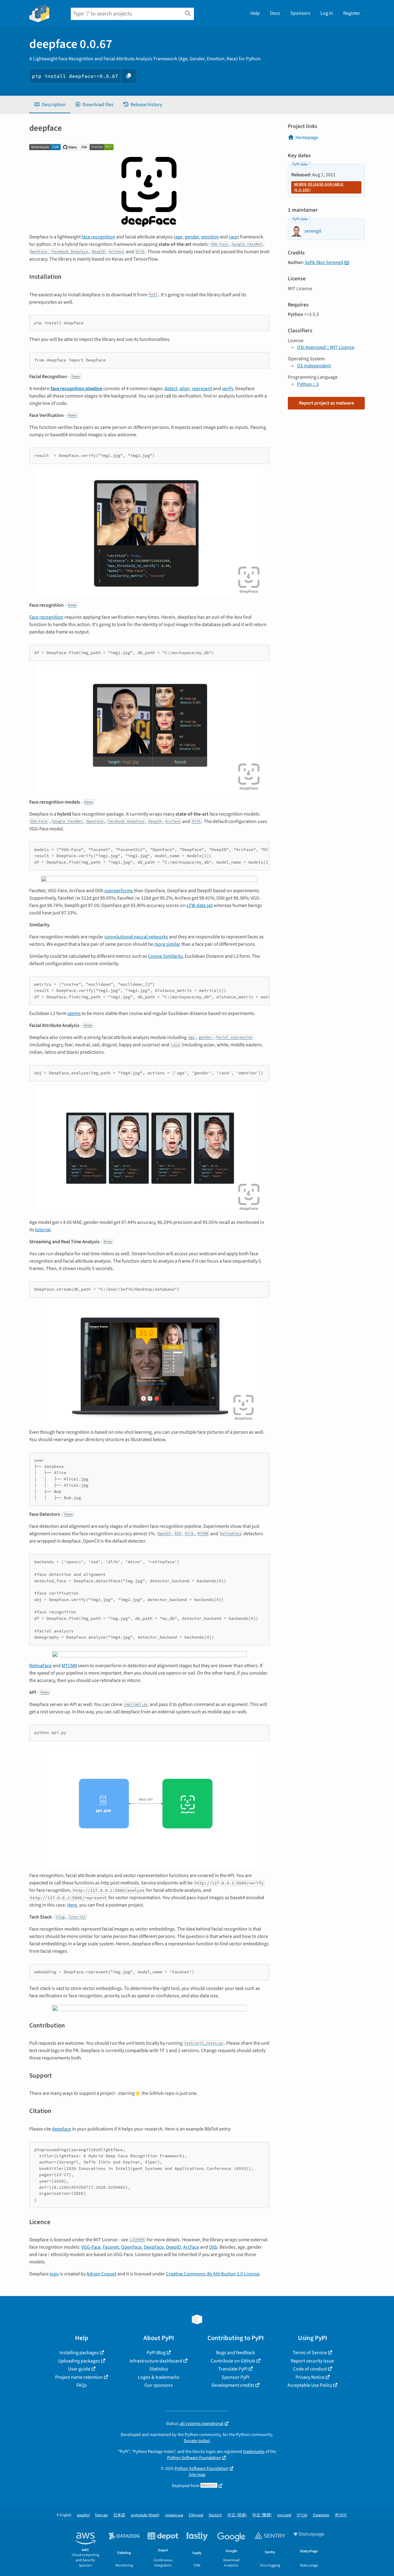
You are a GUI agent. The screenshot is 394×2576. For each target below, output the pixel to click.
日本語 (119, 2515)
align (185, 389)
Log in (327, 13)
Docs (275, 13)
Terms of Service (310, 2353)
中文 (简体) (237, 2515)
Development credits (233, 2385)
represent (202, 389)
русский (284, 2515)
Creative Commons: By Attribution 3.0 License (213, 2274)
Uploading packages (79, 2361)
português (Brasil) (145, 2515)
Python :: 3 (308, 384)
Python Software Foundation (194, 2458)
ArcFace (191, 2247)
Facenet (111, 2247)
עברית (302, 2515)
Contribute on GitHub (233, 2361)
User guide (79, 2369)
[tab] (50, 105)
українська (174, 2515)
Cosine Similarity (165, 956)
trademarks (254, 2452)
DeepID (173, 2247)
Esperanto (321, 2515)
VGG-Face (91, 2247)
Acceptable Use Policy (310, 2385)
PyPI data (300, 164)
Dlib (213, 2247)
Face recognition (46, 617)
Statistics (159, 2369)
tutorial (43, 1230)
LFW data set (200, 905)
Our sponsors (159, 2385)
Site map (197, 2475)
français (101, 2515)
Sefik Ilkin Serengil (324, 262)
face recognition (98, 237)
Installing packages (79, 2353)
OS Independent (314, 366)
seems (74, 1013)
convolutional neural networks (136, 937)
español (83, 2515)
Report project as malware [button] (326, 403)
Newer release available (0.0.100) (319, 187)
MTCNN (69, 1666)
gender (192, 237)
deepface (62, 2129)
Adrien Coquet (101, 2274)
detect (171, 389)
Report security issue (312, 2361)
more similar (167, 944)
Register (352, 13)
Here (72, 1905)
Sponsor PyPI (235, 2377)
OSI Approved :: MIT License (326, 347)
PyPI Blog (156, 2353)
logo (54, 2274)
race (233, 237)
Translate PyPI (233, 2369)
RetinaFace (40, 1666)
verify (227, 389)
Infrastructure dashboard (156, 2361)
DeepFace (154, 2247)
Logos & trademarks (159, 2377)
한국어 (341, 2515)
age (179, 237)
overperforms (119, 891)
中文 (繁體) (262, 2515)
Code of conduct (310, 2369)
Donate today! (197, 2441)
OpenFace (131, 2247)
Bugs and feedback (236, 2353)
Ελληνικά (196, 2515)
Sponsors (300, 13)
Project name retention (79, 2377)
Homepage (307, 138)
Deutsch (215, 2515)
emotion (210, 237)
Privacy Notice (310, 2377)
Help (255, 13)
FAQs (82, 2385)
